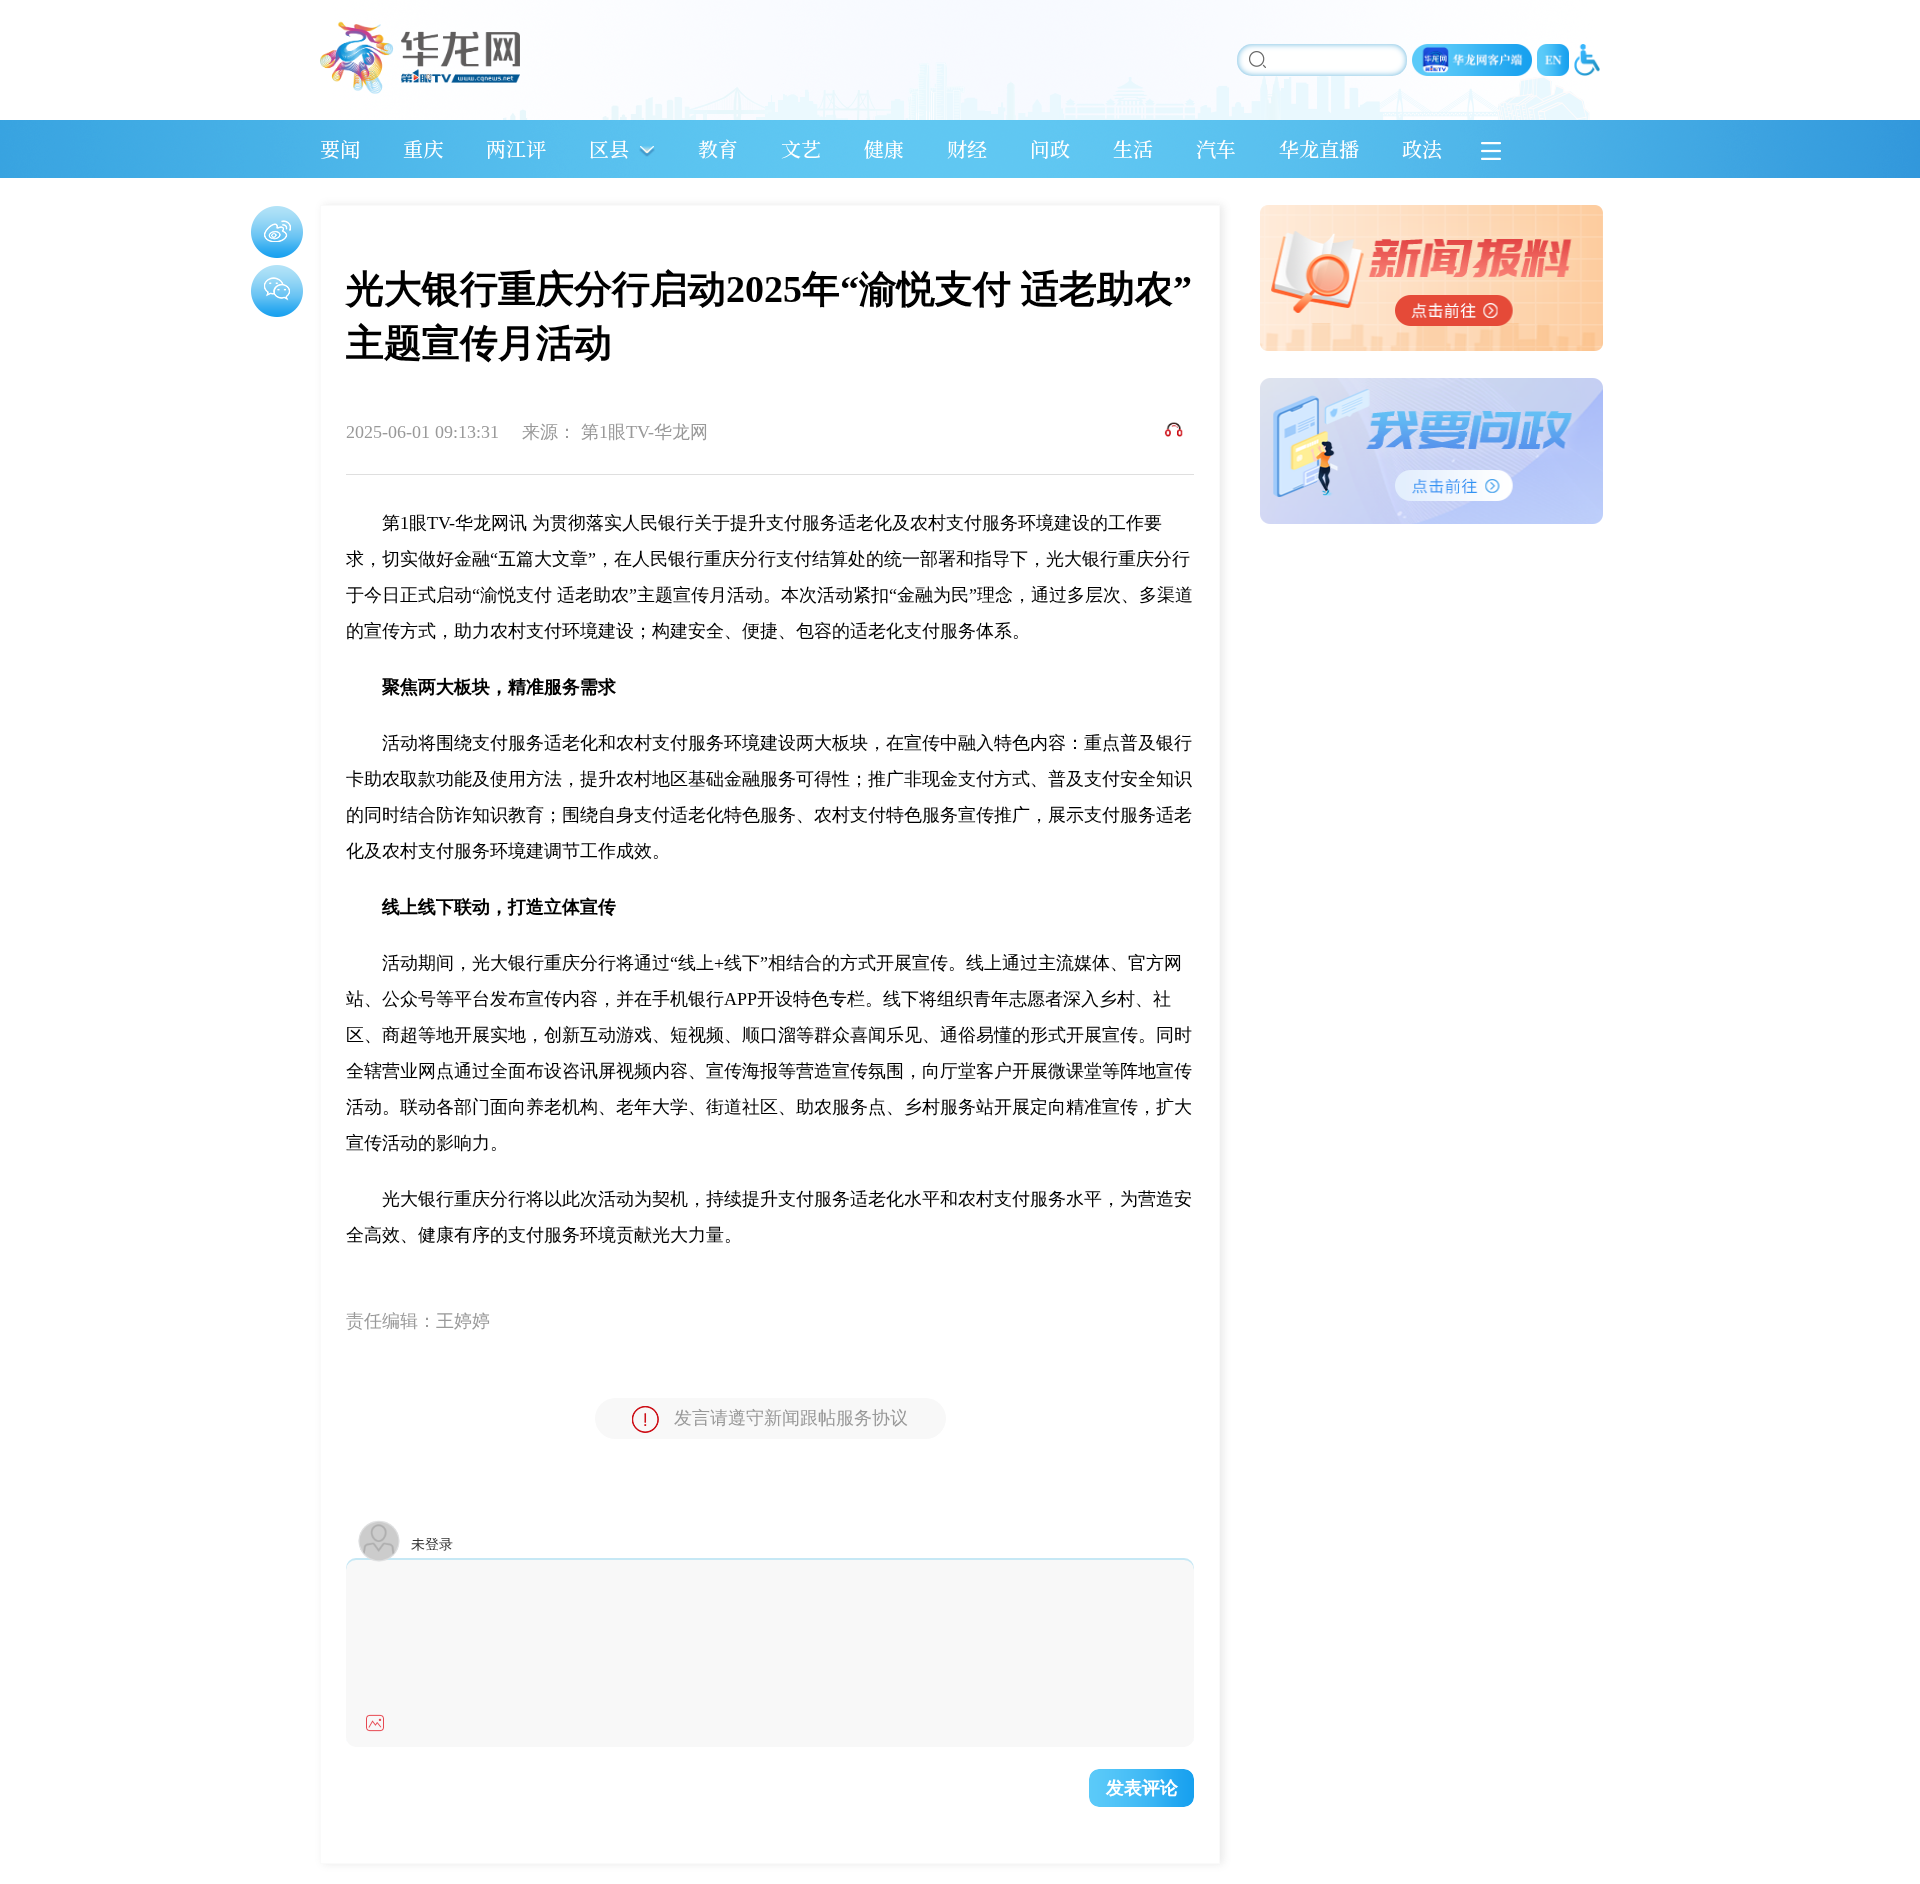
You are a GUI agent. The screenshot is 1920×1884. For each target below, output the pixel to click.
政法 (1422, 148)
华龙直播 (1319, 148)
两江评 (516, 148)
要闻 (340, 148)
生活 (1133, 148)
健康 (884, 148)
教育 (718, 148)
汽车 (1216, 148)
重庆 (423, 148)
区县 (609, 148)
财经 (967, 148)
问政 (1050, 148)
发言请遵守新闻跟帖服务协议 (791, 1418)
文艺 (801, 148)
